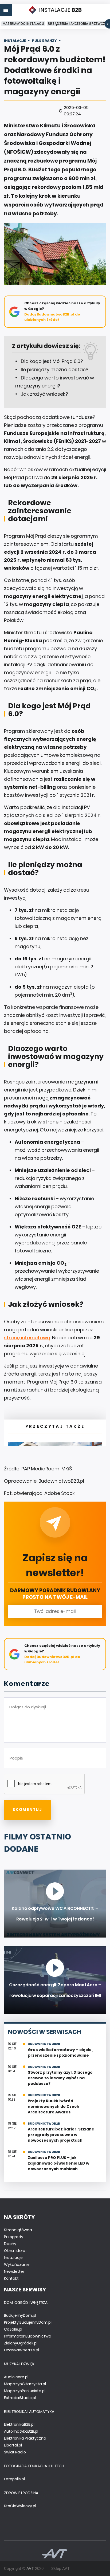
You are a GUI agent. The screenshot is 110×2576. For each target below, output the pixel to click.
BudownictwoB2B (44, 2044)
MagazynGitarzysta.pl (25, 2384)
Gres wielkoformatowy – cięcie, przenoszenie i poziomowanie (60, 2053)
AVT (30, 2569)
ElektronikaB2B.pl (19, 2424)
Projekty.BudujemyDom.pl (28, 2322)
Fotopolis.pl (14, 2479)
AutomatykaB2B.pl (21, 2431)
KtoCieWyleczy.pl (20, 2506)
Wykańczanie (17, 2264)
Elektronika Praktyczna (25, 2438)
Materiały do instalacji (23, 24)
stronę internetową (27, 1338)
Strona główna (18, 2230)
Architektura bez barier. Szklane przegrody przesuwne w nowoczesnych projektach (61, 2135)
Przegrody (14, 2237)
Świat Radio (15, 2452)
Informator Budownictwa (28, 2336)
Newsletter (14, 2271)
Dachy (10, 2244)
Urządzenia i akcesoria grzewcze (77, 24)
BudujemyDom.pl (20, 2315)
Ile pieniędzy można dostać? (55, 369)
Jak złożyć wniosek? (44, 394)
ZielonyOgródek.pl (21, 2343)
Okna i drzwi (15, 2251)
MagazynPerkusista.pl (25, 2391)
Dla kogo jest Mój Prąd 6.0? (52, 361)
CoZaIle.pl (13, 2329)
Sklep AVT (60, 2569)
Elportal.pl (13, 2445)
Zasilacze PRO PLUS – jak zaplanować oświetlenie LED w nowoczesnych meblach (58, 2163)
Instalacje (13, 2258)
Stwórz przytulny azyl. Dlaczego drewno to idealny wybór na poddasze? (60, 2078)
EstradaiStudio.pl (20, 2398)
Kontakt (11, 2278)
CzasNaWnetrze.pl (21, 2350)
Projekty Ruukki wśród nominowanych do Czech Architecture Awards (54, 2106)
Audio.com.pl (16, 2377)
